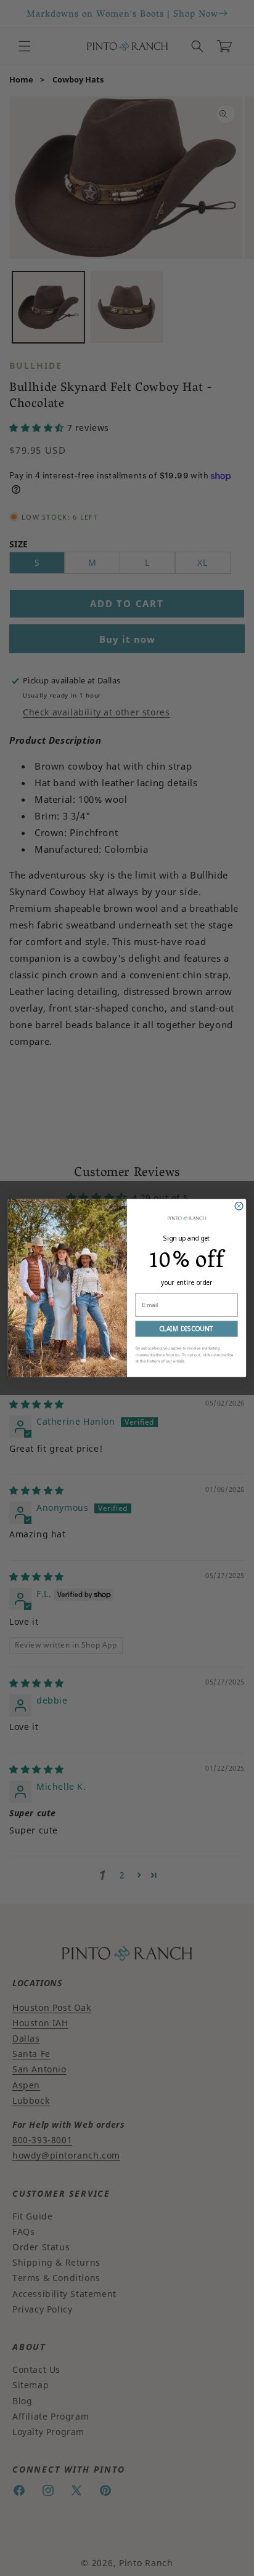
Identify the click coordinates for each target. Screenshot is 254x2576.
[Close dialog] (239, 1206)
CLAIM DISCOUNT (186, 1329)
